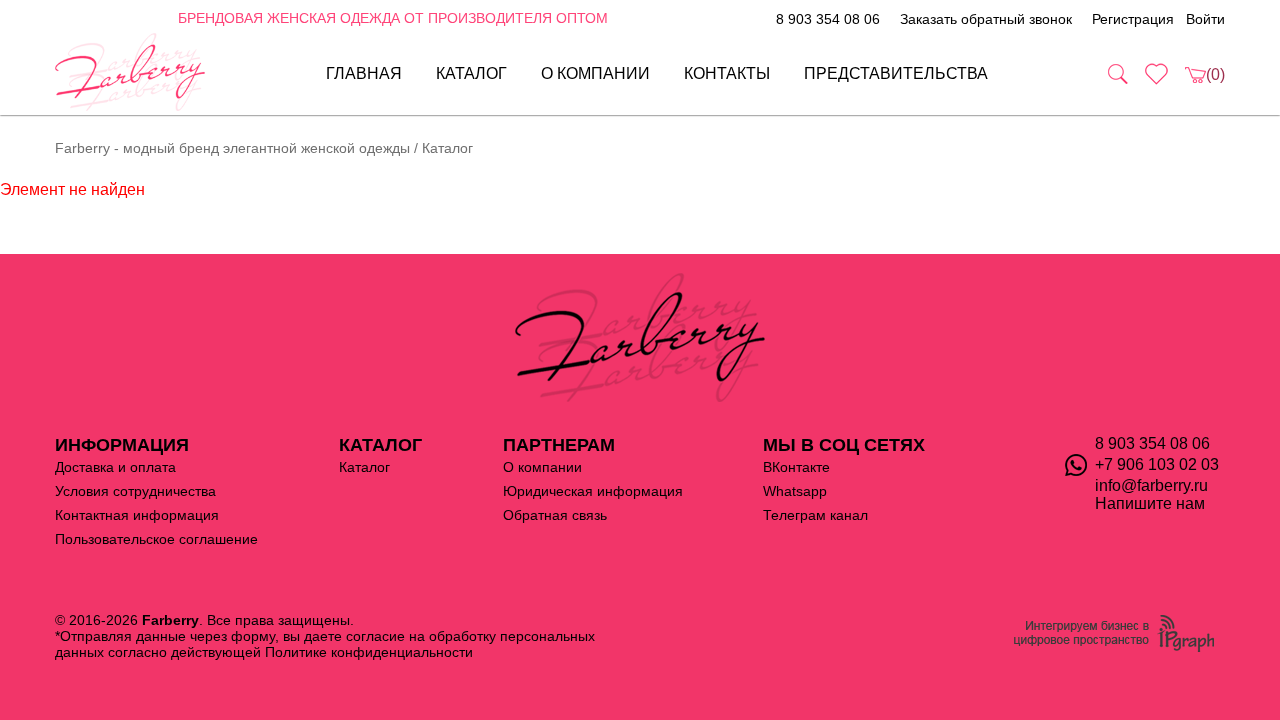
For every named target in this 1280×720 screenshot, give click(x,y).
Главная (364, 73)
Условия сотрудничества (135, 491)
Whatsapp (795, 491)
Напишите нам (1150, 503)
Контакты (727, 73)
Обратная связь (555, 515)
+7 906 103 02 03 (1157, 464)
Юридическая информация (593, 491)
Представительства (896, 73)
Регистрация (1133, 19)
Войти (1205, 19)
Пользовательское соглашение (156, 539)
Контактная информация (137, 515)
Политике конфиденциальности (369, 652)
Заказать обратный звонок (986, 19)
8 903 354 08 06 (828, 19)
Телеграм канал (815, 515)
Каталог (471, 73)
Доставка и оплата (115, 467)
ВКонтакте (796, 467)
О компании (595, 73)
